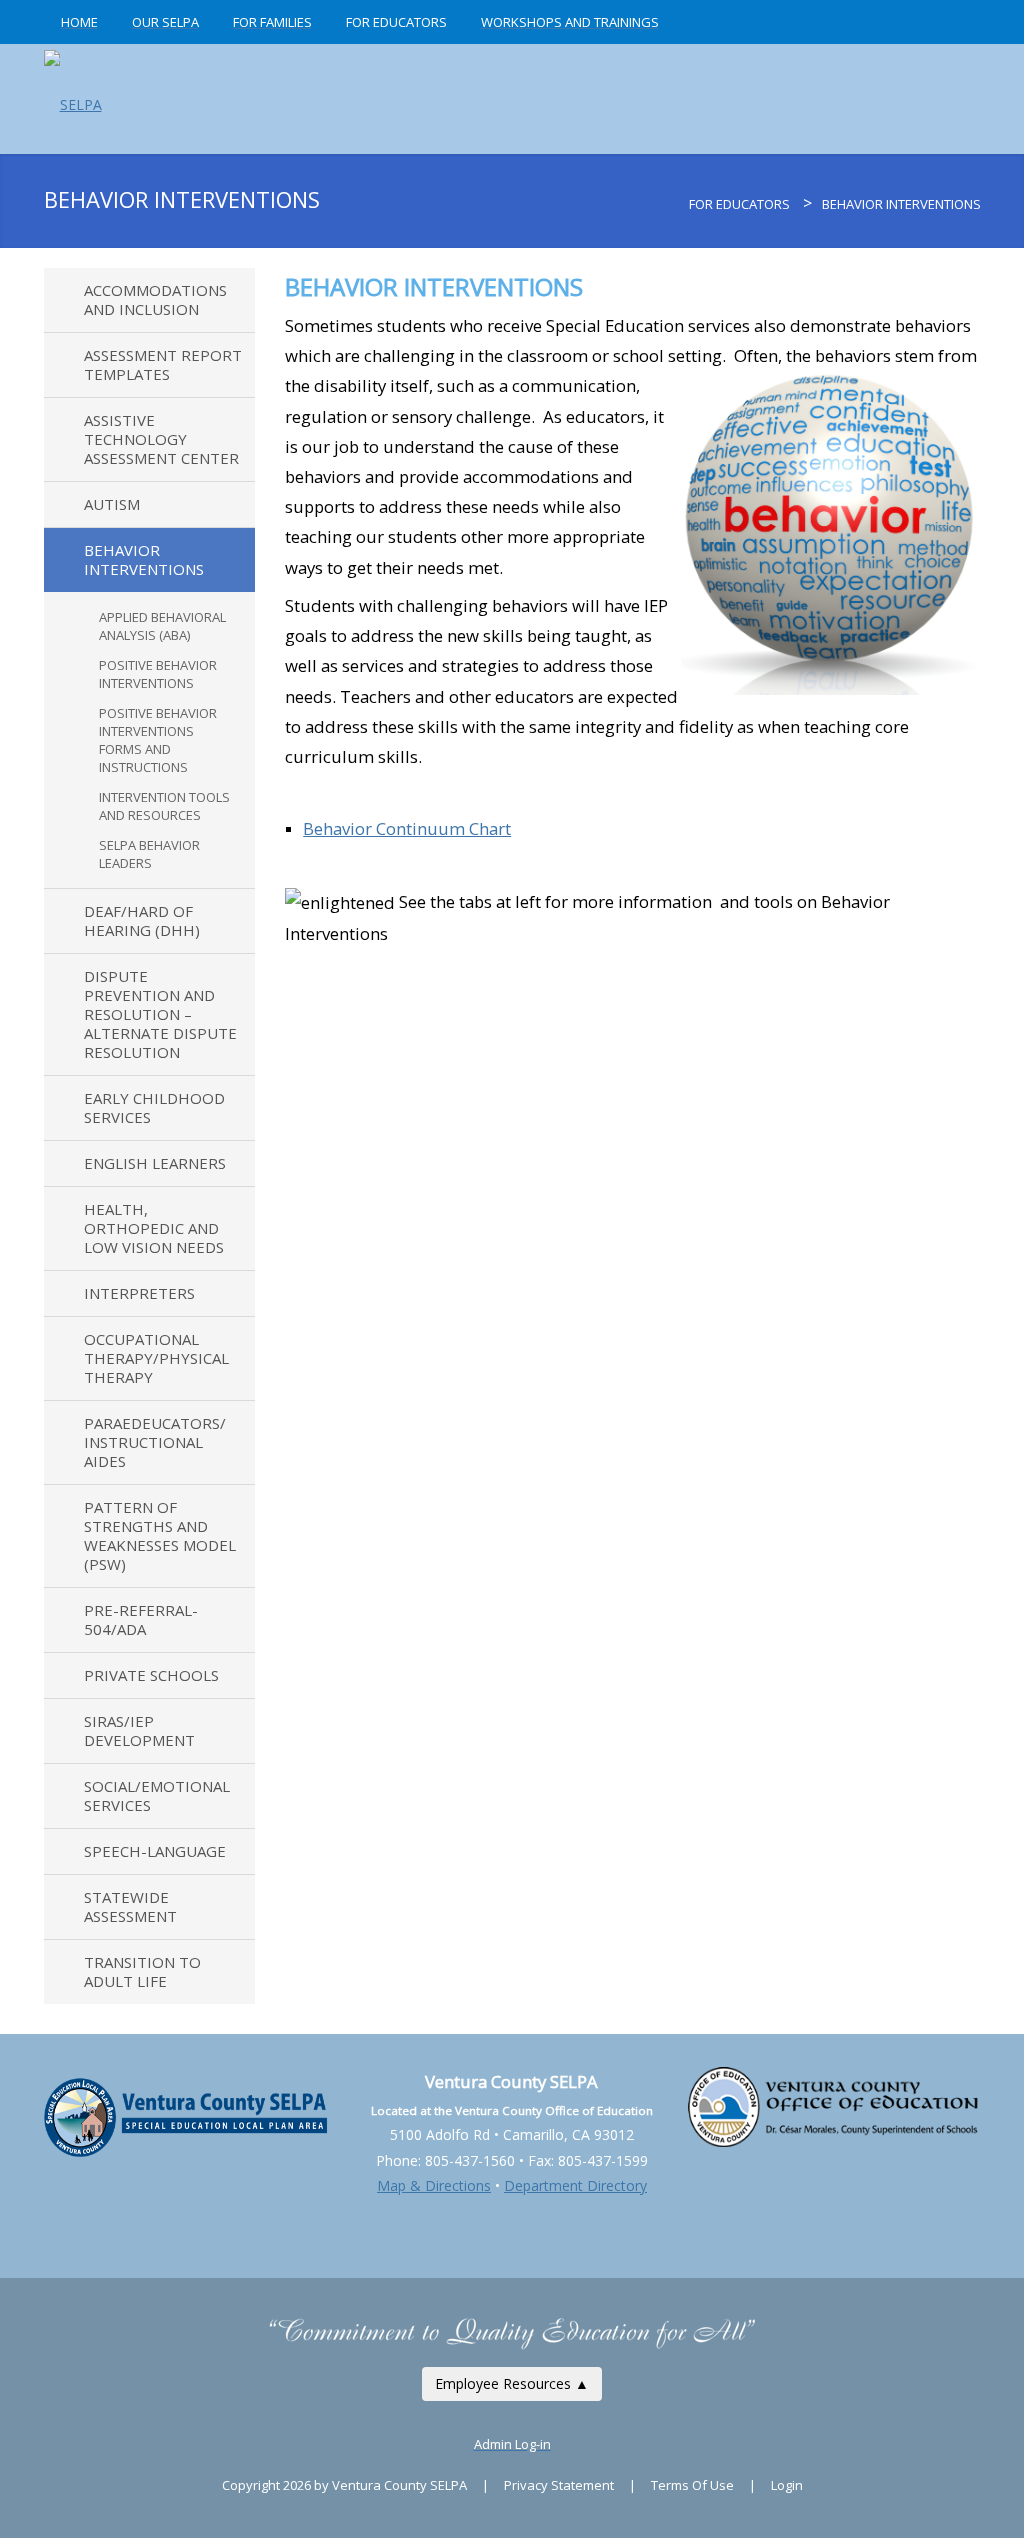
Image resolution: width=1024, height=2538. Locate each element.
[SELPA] (73, 98)
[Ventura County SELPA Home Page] (677, 204)
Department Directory (575, 2185)
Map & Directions (434, 2185)
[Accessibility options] (512, 2210)
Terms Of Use (692, 2485)
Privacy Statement (559, 2485)
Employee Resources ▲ (512, 2383)
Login (787, 2485)
